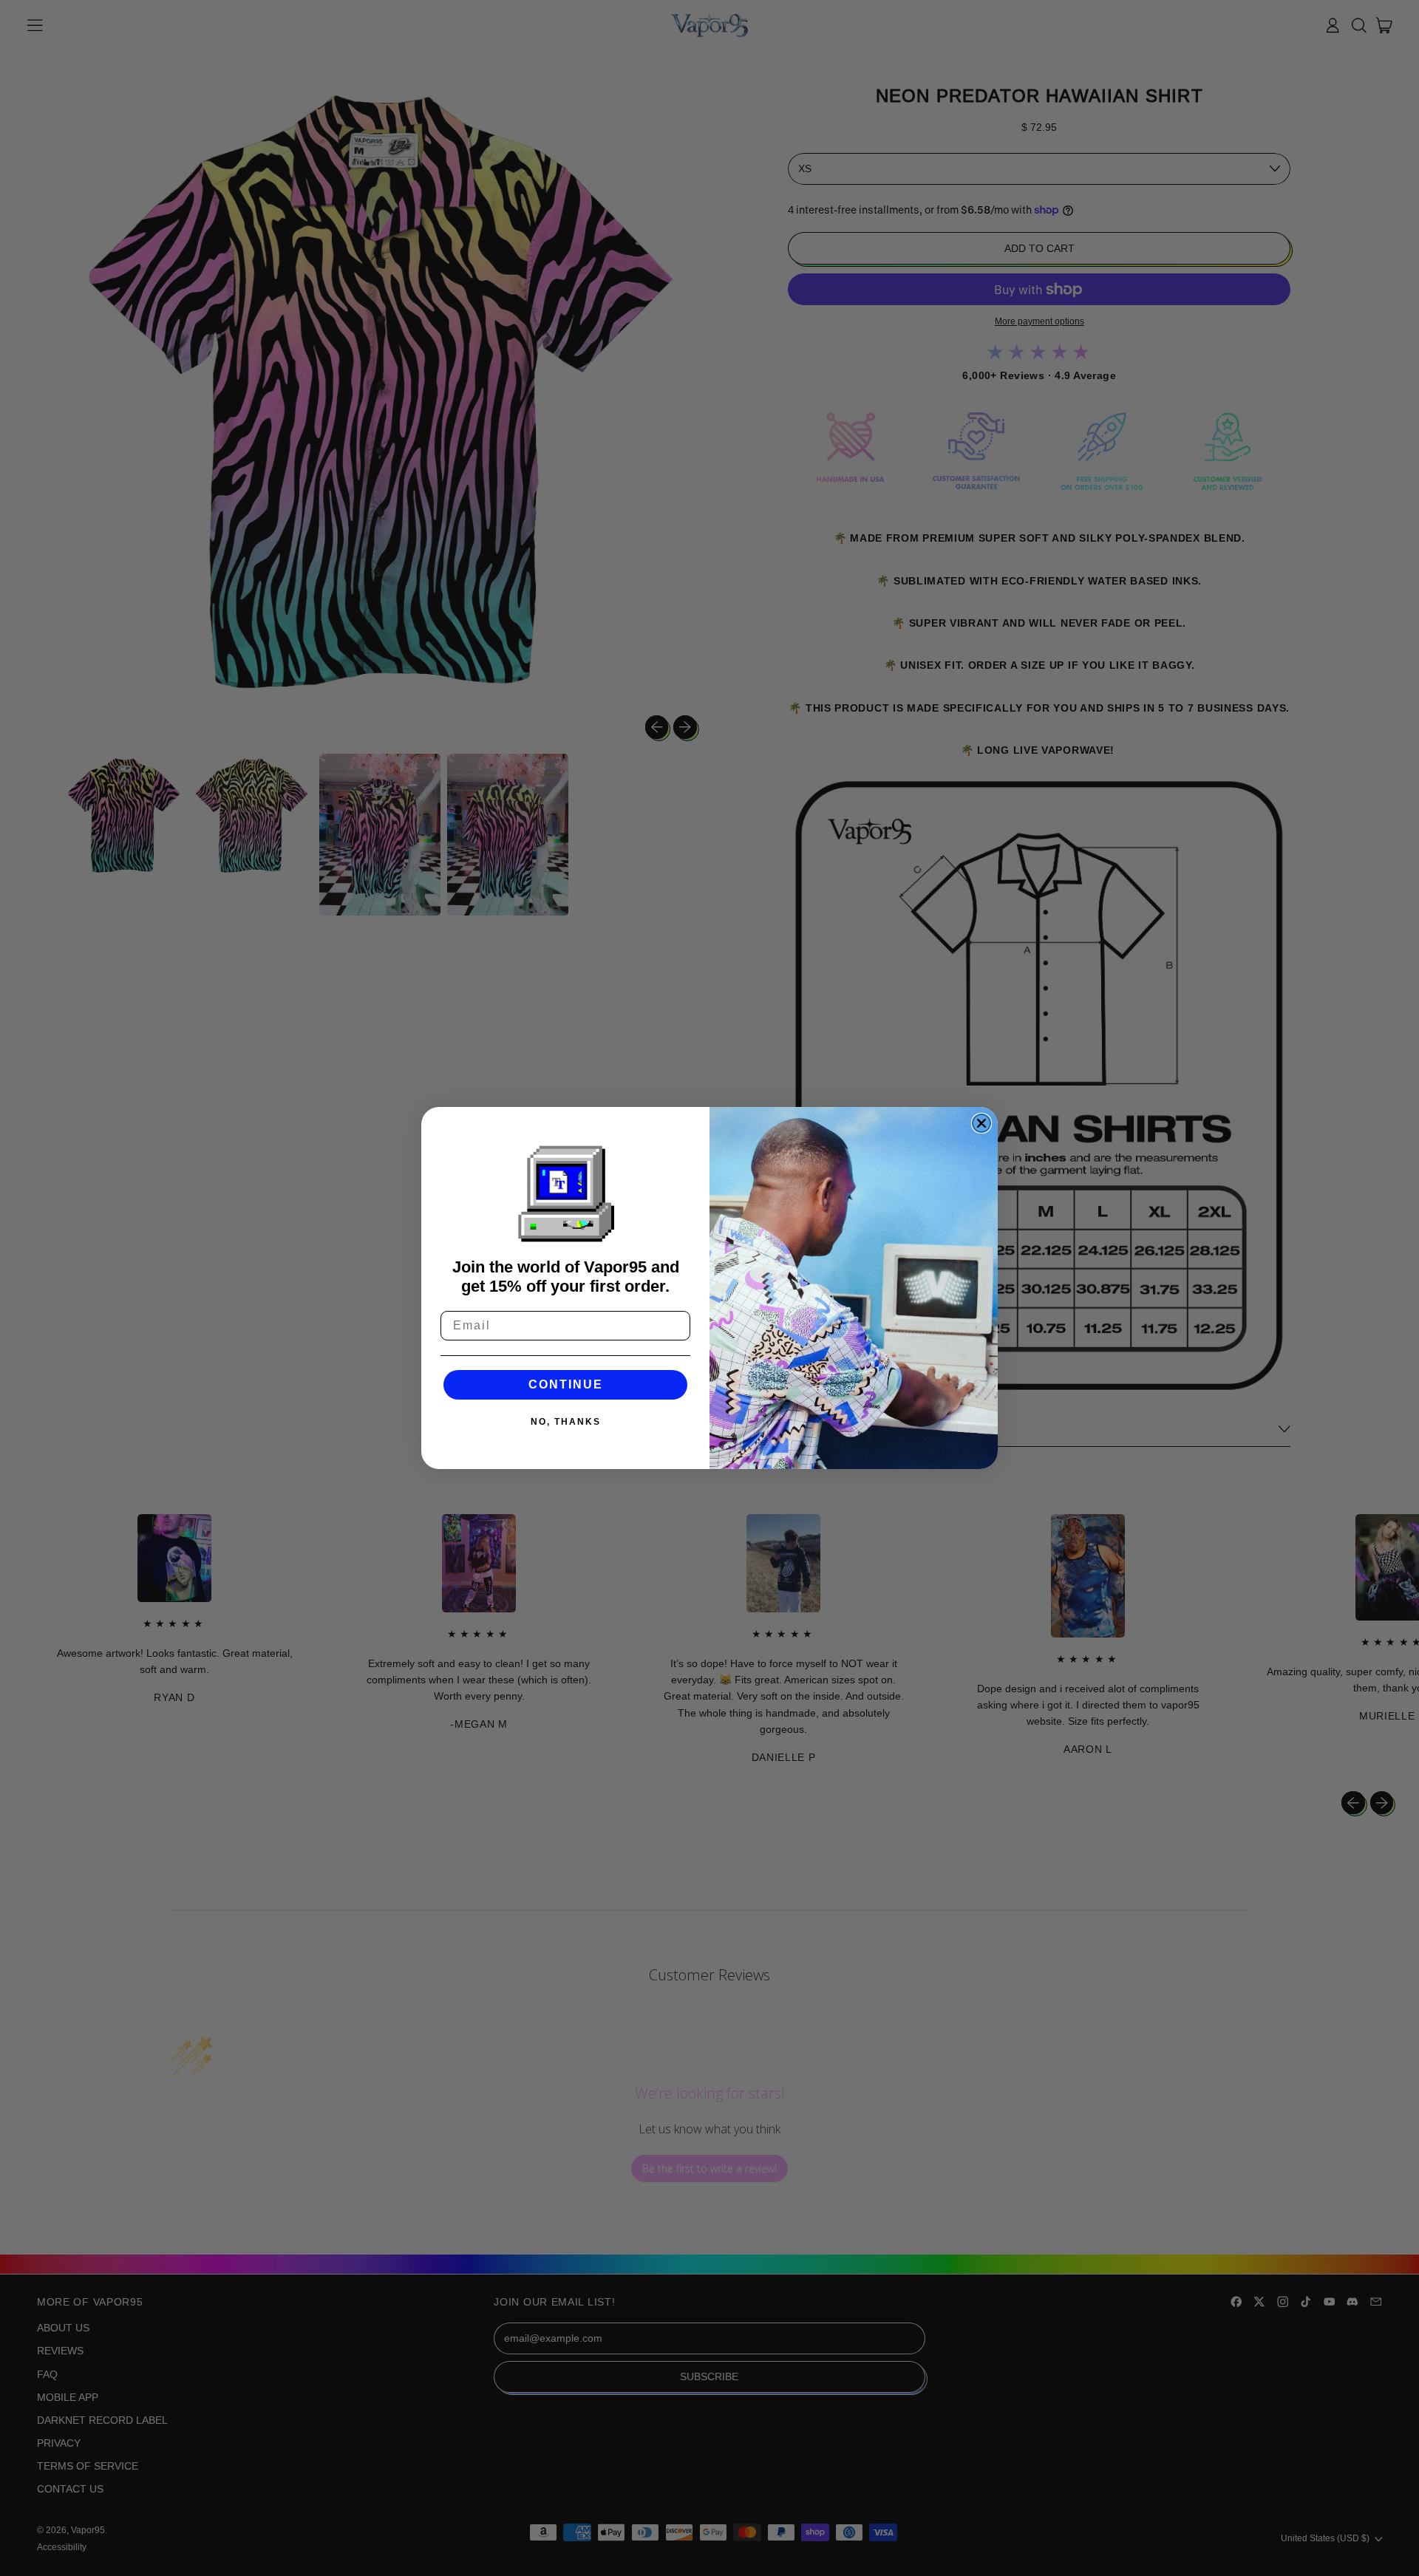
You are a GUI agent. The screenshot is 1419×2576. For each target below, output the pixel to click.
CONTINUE (566, 1384)
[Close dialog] (981, 1123)
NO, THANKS (566, 1422)
